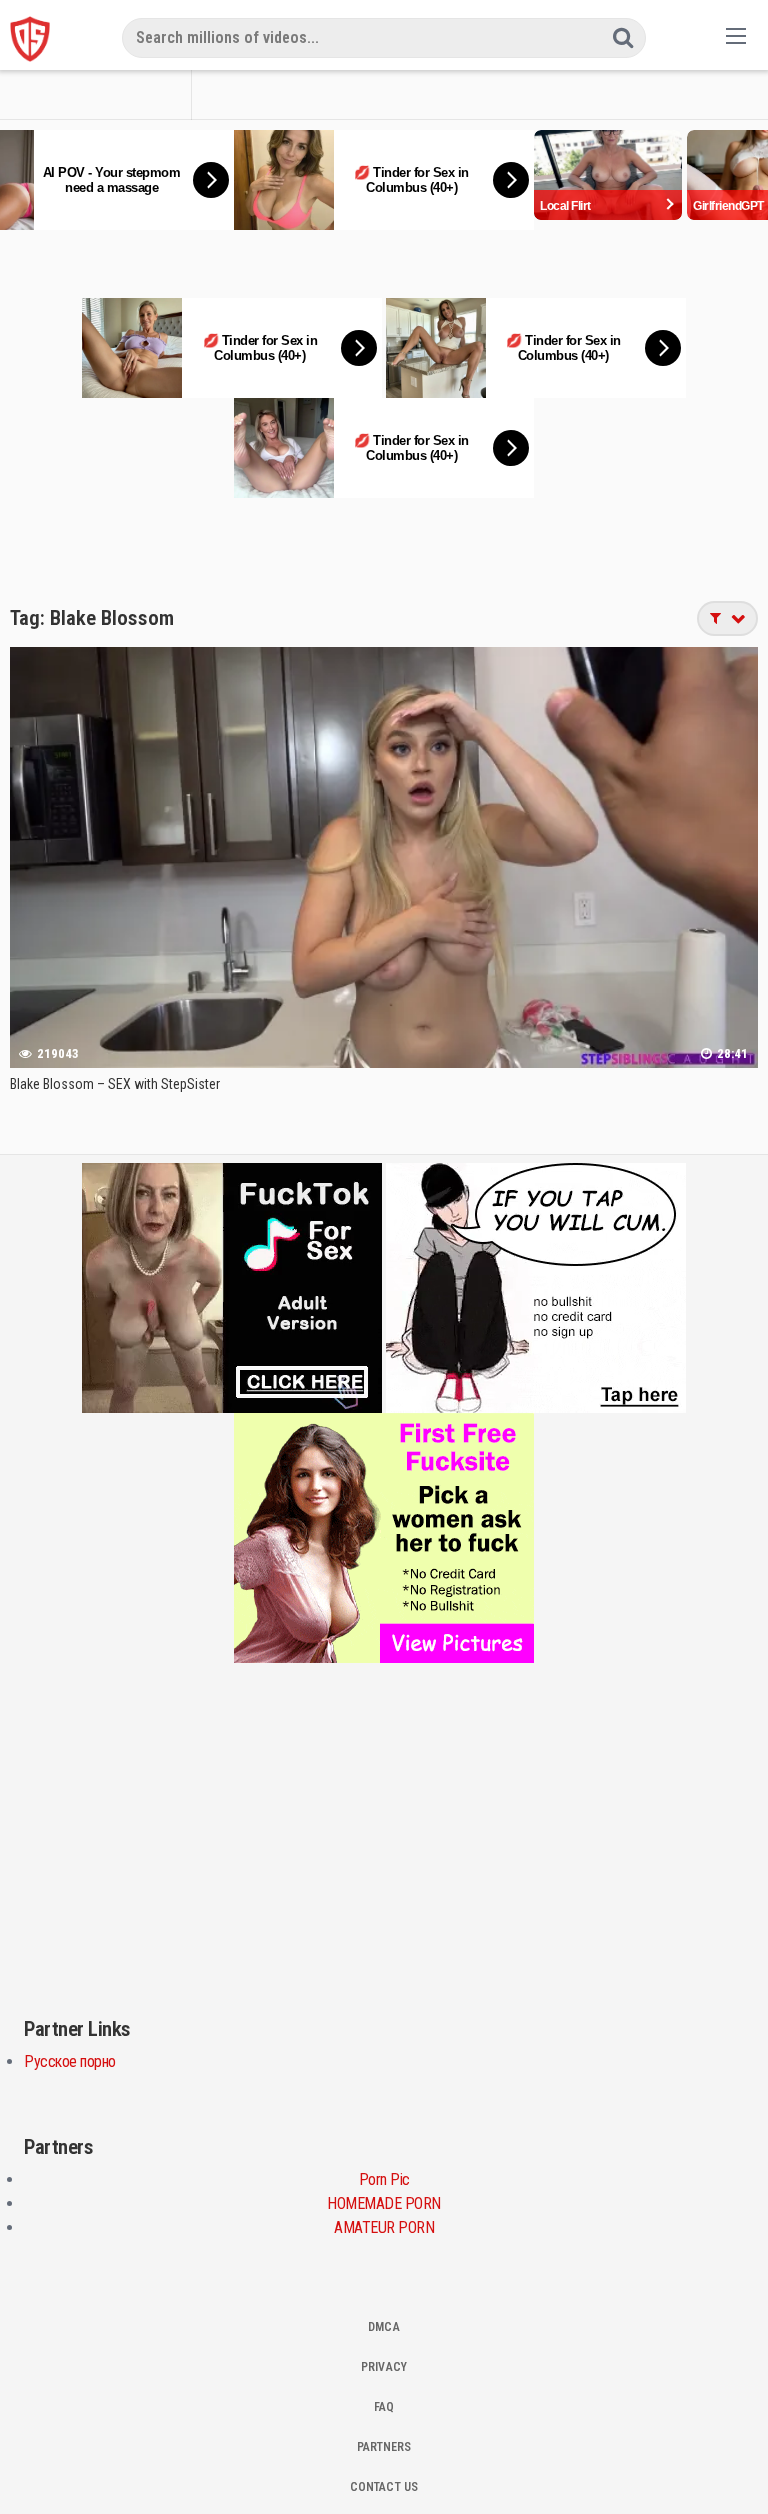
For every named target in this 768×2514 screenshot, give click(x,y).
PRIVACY (383, 2367)
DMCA (383, 2327)
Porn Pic (384, 2179)
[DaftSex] (30, 39)
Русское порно (70, 2061)
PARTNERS (384, 2447)
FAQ (384, 2407)
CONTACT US (383, 2487)
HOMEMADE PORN (384, 2203)
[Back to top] (733, 2470)
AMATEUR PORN (384, 2227)
